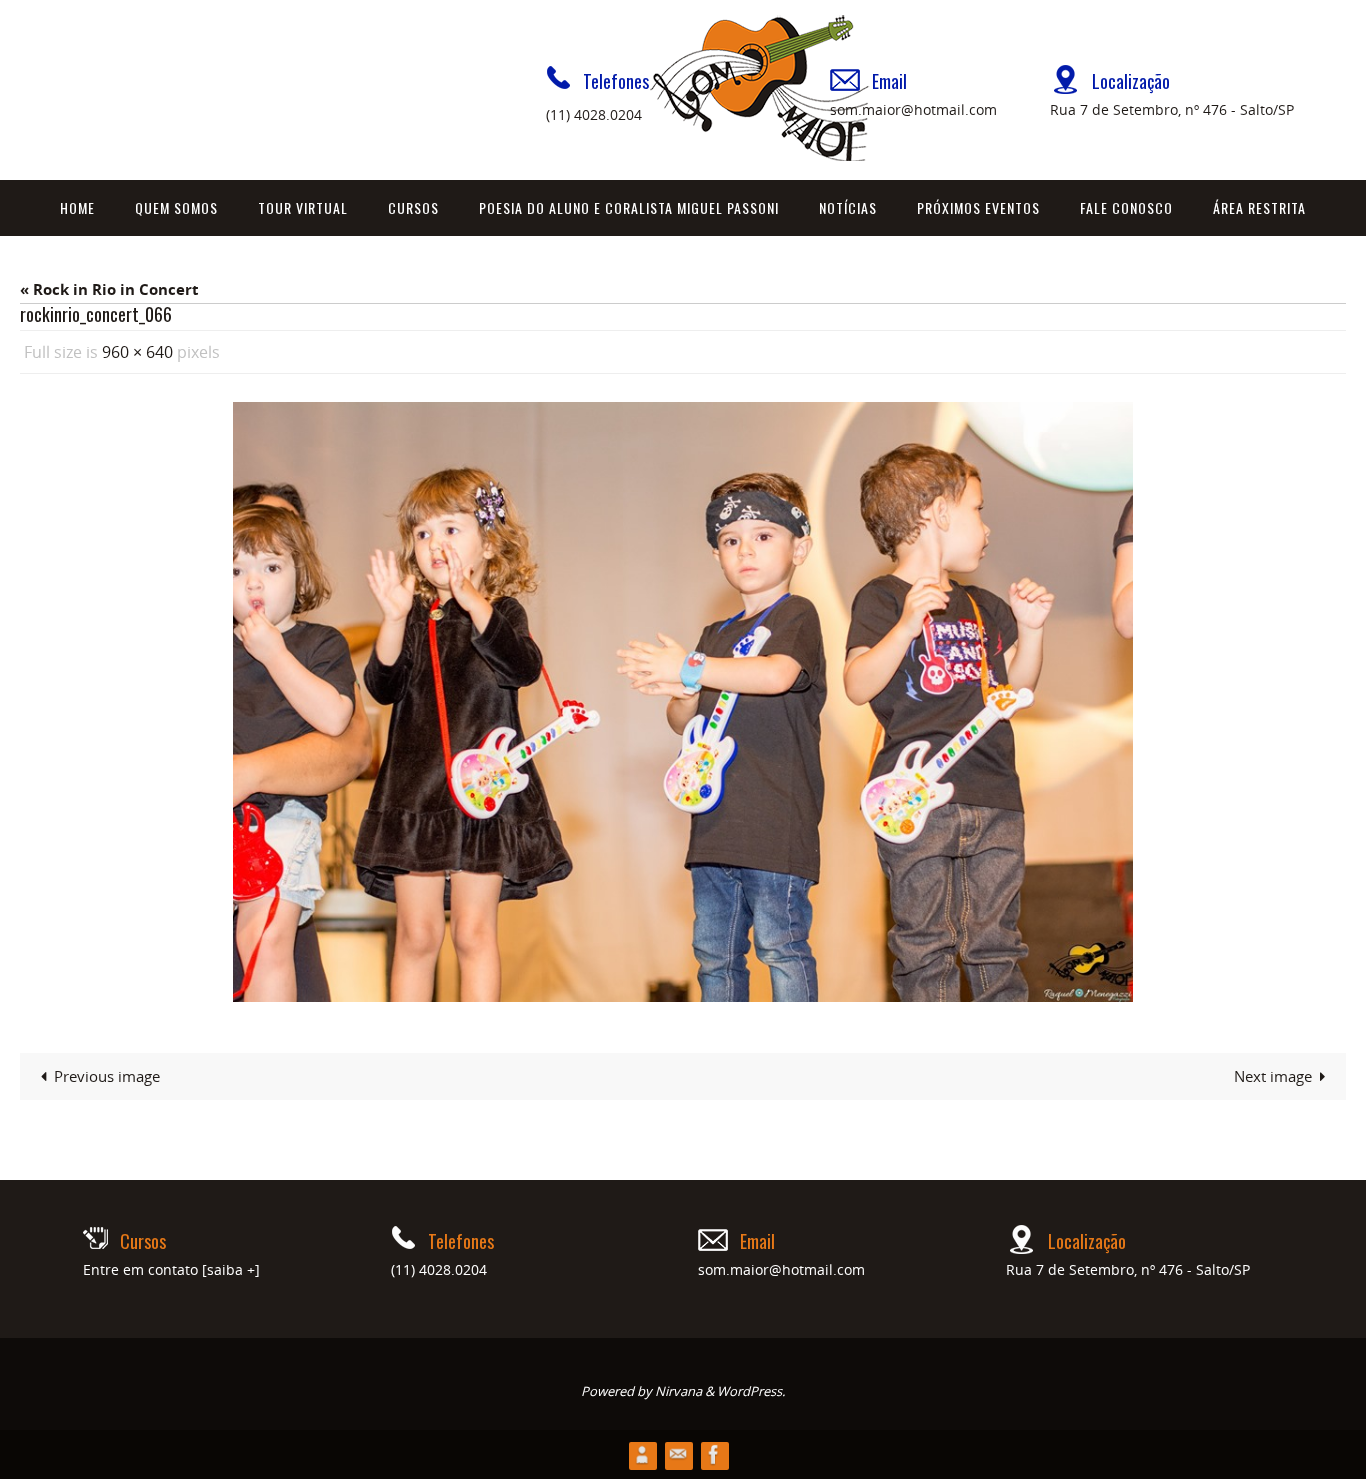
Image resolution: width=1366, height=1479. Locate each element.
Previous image (107, 1076)
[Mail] (678, 1454)
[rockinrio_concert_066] (683, 702)
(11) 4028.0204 (594, 114)
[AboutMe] (642, 1454)
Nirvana (678, 1391)
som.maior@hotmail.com (913, 109)
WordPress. (751, 1391)
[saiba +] (231, 1269)
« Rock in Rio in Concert (109, 289)
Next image (1273, 1076)
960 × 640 (137, 352)
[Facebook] (714, 1454)
